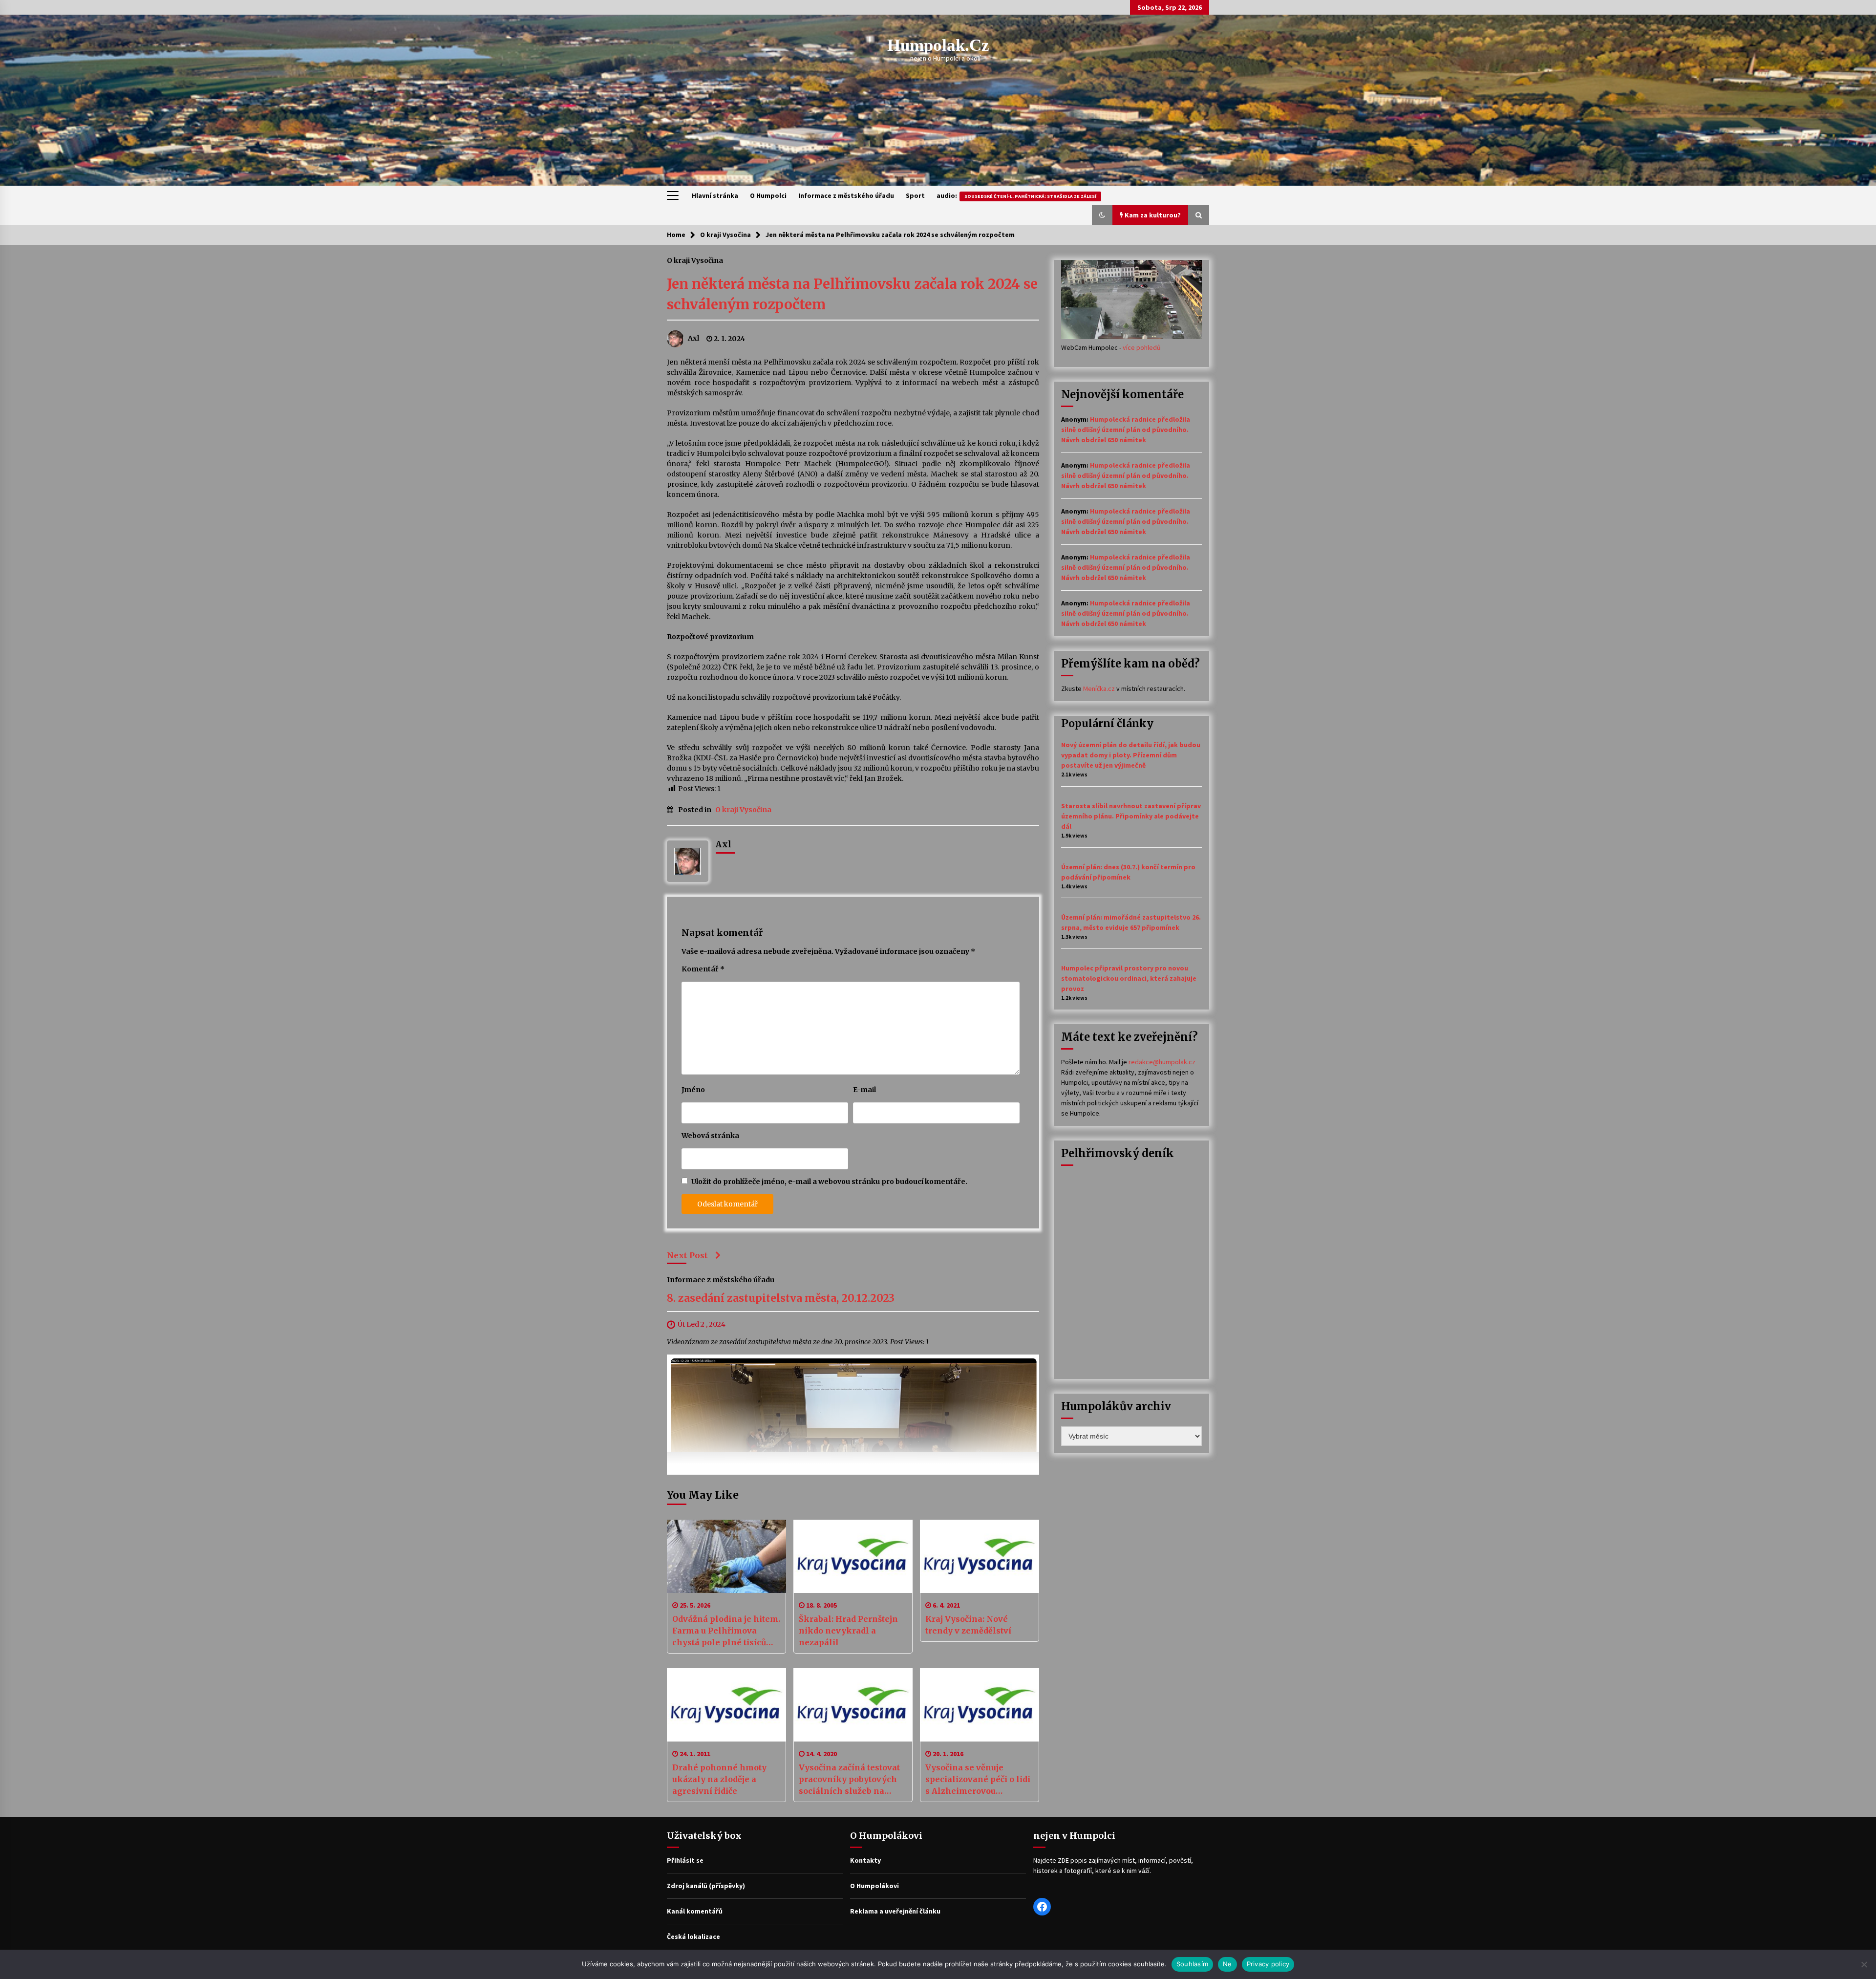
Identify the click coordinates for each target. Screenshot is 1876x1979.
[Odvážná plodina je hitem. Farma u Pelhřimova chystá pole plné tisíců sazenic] (726, 1556)
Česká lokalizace (693, 1936)
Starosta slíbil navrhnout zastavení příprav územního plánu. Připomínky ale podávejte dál (1131, 816)
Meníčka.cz (1099, 688)
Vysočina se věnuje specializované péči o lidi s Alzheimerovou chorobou (978, 1780)
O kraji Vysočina (695, 260)
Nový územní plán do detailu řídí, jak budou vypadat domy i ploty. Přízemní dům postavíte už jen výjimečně (1131, 755)
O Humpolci (768, 195)
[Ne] (1864, 1964)
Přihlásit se (685, 1860)
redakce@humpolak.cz (1162, 1062)
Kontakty (865, 1860)
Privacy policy (1268, 1964)
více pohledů (1142, 347)
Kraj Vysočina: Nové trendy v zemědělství (968, 1625)
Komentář (703, 969)
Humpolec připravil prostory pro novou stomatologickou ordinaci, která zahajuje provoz (1129, 978)
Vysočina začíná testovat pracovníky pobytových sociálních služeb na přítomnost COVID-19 (849, 1780)
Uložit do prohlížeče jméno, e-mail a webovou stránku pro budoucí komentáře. (829, 1182)
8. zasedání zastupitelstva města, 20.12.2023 (781, 1299)
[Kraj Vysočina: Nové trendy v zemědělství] (980, 1556)
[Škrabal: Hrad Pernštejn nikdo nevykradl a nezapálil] (853, 1556)
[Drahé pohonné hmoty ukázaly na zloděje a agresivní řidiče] (726, 1705)
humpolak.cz (938, 45)
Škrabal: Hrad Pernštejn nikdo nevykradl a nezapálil (848, 1631)
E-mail (864, 1090)
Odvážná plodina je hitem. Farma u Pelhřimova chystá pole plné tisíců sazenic (726, 1631)
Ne (1227, 1964)
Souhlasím (1192, 1964)
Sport (915, 195)
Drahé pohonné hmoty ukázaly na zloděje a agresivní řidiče (719, 1779)
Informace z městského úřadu (846, 195)
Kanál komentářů (695, 1911)
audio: (1016, 195)
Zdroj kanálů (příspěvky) (706, 1886)
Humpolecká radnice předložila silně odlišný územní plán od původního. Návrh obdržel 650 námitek (1126, 430)
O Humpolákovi (874, 1886)
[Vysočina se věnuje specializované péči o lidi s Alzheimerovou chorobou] (980, 1705)
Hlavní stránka (715, 195)
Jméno (693, 1090)
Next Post (687, 1255)
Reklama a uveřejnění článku (895, 1911)
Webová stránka (710, 1136)
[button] (1102, 215)
